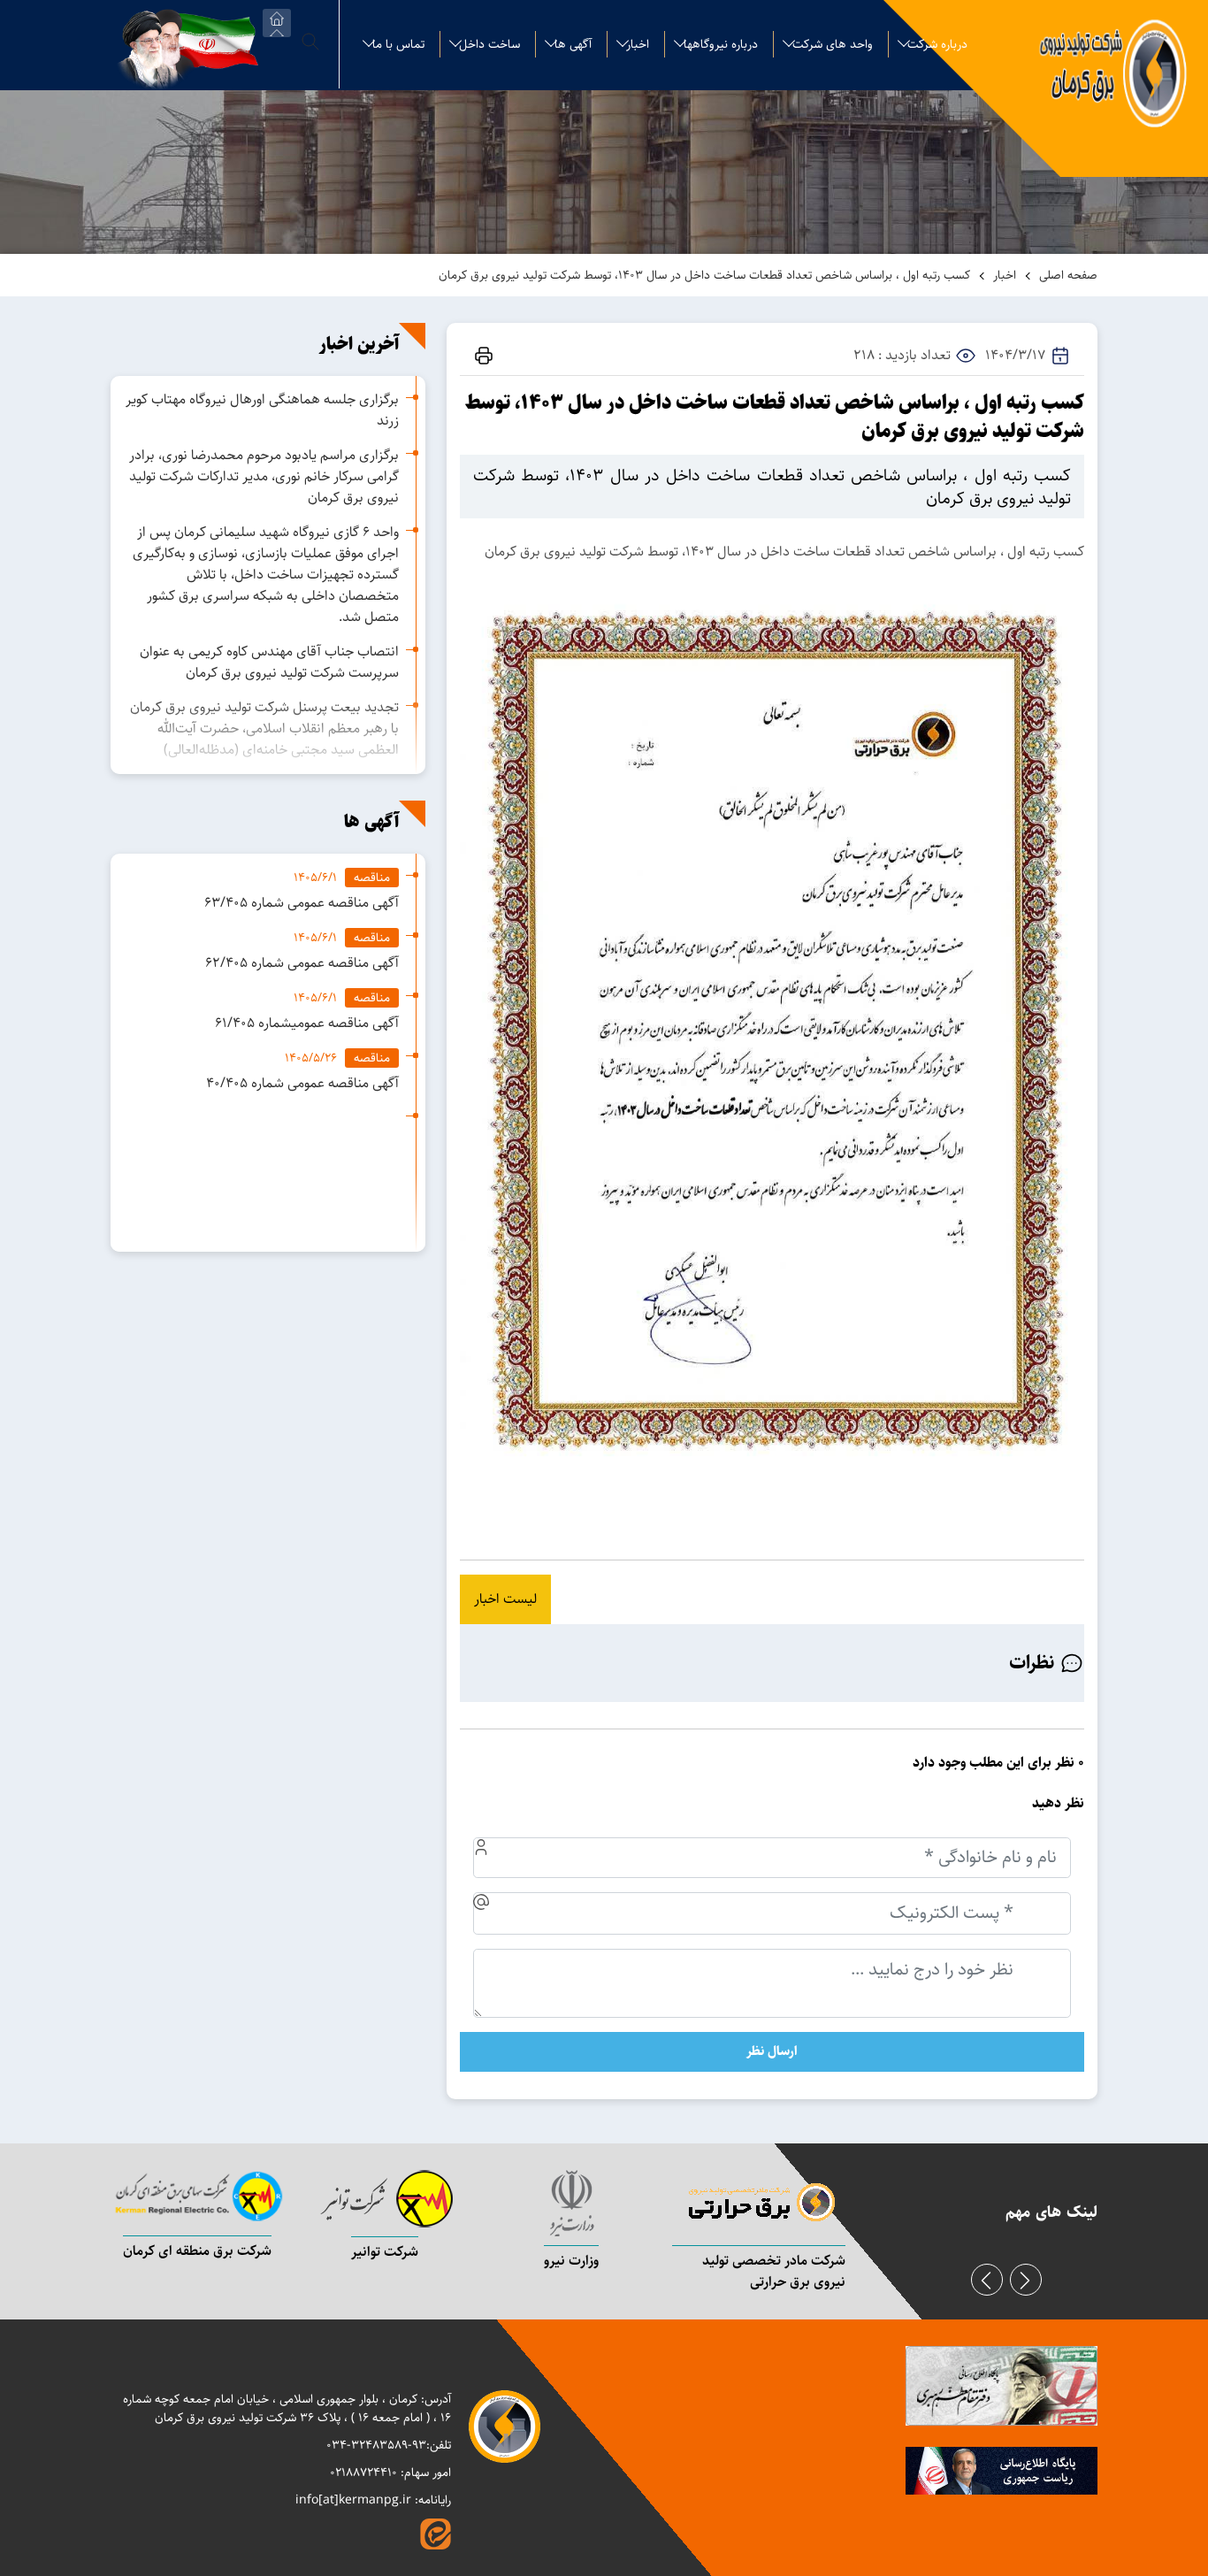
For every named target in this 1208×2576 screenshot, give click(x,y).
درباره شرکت (937, 44)
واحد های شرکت (833, 44)
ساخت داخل (489, 44)
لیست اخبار (505, 1599)
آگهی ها (573, 44)
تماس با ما (398, 44)
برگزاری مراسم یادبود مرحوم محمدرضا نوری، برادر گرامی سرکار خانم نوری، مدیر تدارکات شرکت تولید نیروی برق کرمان (264, 476)
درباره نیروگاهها (721, 44)
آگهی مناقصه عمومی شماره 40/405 (302, 1083)
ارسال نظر (772, 2051)
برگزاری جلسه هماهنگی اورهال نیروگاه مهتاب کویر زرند (262, 410)
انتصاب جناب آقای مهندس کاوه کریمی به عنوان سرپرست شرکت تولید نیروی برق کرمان (269, 662)
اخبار (638, 44)
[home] (277, 23)
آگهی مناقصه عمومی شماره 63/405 (302, 903)
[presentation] (987, 2280)
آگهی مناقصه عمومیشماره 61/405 (307, 1023)
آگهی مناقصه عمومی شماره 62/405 (302, 963)
